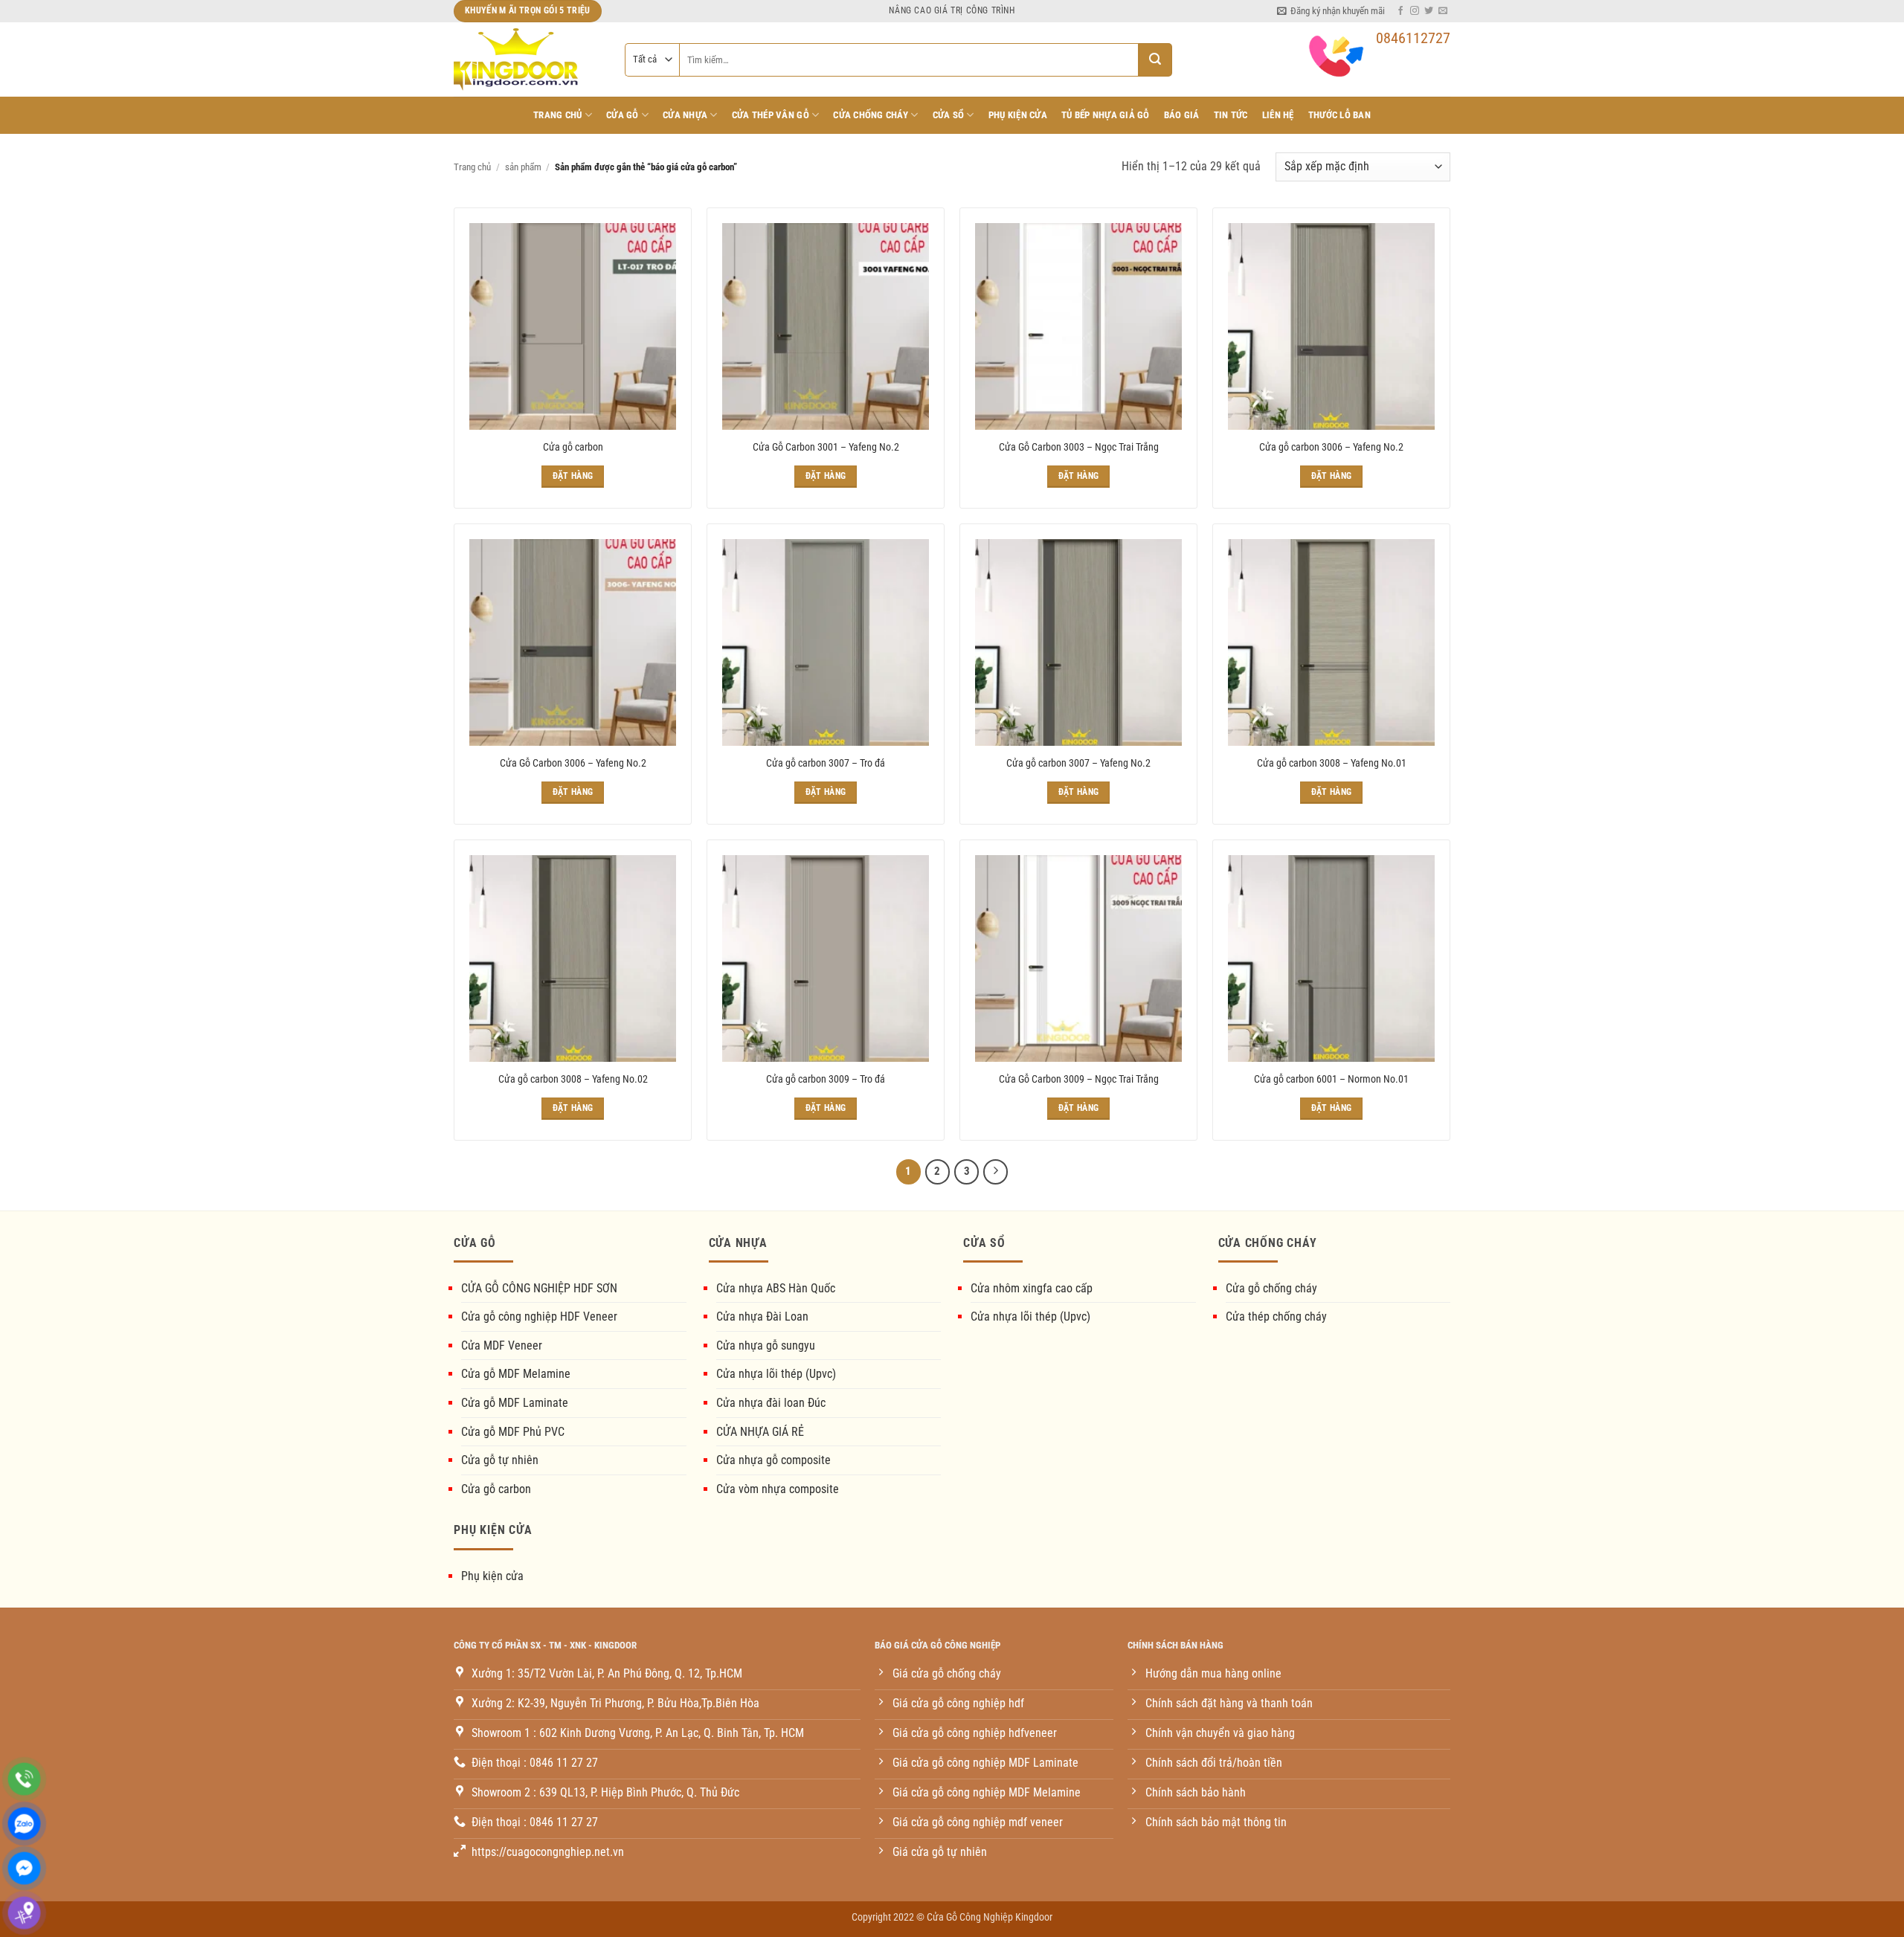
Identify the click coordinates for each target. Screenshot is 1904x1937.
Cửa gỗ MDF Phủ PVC (513, 1432)
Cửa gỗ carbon (573, 447)
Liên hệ (1278, 115)
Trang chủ (557, 115)
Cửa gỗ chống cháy (1271, 1288)
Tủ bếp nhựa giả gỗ (1106, 115)
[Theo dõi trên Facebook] (1400, 11)
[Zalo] (24, 1824)
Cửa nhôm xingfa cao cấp (1032, 1288)
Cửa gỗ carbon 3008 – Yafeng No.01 (1332, 763)
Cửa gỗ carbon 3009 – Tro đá (826, 1079)
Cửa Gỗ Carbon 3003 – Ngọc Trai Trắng (1079, 447)
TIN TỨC (1231, 115)
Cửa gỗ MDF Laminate (515, 1403)
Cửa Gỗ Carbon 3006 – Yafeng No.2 (573, 763)
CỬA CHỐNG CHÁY (871, 115)
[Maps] (24, 1913)
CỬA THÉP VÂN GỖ (771, 115)
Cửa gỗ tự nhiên (500, 1460)
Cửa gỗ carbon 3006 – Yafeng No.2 (1331, 447)
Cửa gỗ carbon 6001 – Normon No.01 (1331, 1079)
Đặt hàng (573, 476)
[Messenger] (24, 1868)
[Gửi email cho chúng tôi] (1443, 11)
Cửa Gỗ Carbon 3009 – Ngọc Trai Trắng (1079, 1079)
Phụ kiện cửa (492, 1576)
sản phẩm (523, 167)
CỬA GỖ (623, 115)
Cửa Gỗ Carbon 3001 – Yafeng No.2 (826, 447)
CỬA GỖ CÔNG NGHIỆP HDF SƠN (539, 1288)
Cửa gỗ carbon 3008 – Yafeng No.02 (573, 1079)
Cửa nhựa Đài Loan (762, 1316)
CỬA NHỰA (685, 115)
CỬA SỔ (949, 115)
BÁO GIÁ (1182, 115)
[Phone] (24, 1779)
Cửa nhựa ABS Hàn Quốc (776, 1288)
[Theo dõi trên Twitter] (1429, 11)
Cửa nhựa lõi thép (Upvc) (776, 1374)
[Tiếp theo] (996, 1172)
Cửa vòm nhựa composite (778, 1489)
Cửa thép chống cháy (1276, 1316)
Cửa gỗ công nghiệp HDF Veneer (539, 1316)
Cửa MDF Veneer (502, 1345)
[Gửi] (1155, 60)
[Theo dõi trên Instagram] (1415, 11)
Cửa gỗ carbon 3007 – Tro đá (826, 763)
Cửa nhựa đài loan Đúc (771, 1403)
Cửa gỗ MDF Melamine (516, 1374)
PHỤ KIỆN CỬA (1018, 115)
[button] (1331, 11)
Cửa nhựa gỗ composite (773, 1460)
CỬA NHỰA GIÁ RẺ (760, 1432)
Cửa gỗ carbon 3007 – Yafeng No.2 (1078, 763)
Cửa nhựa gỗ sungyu (766, 1345)
